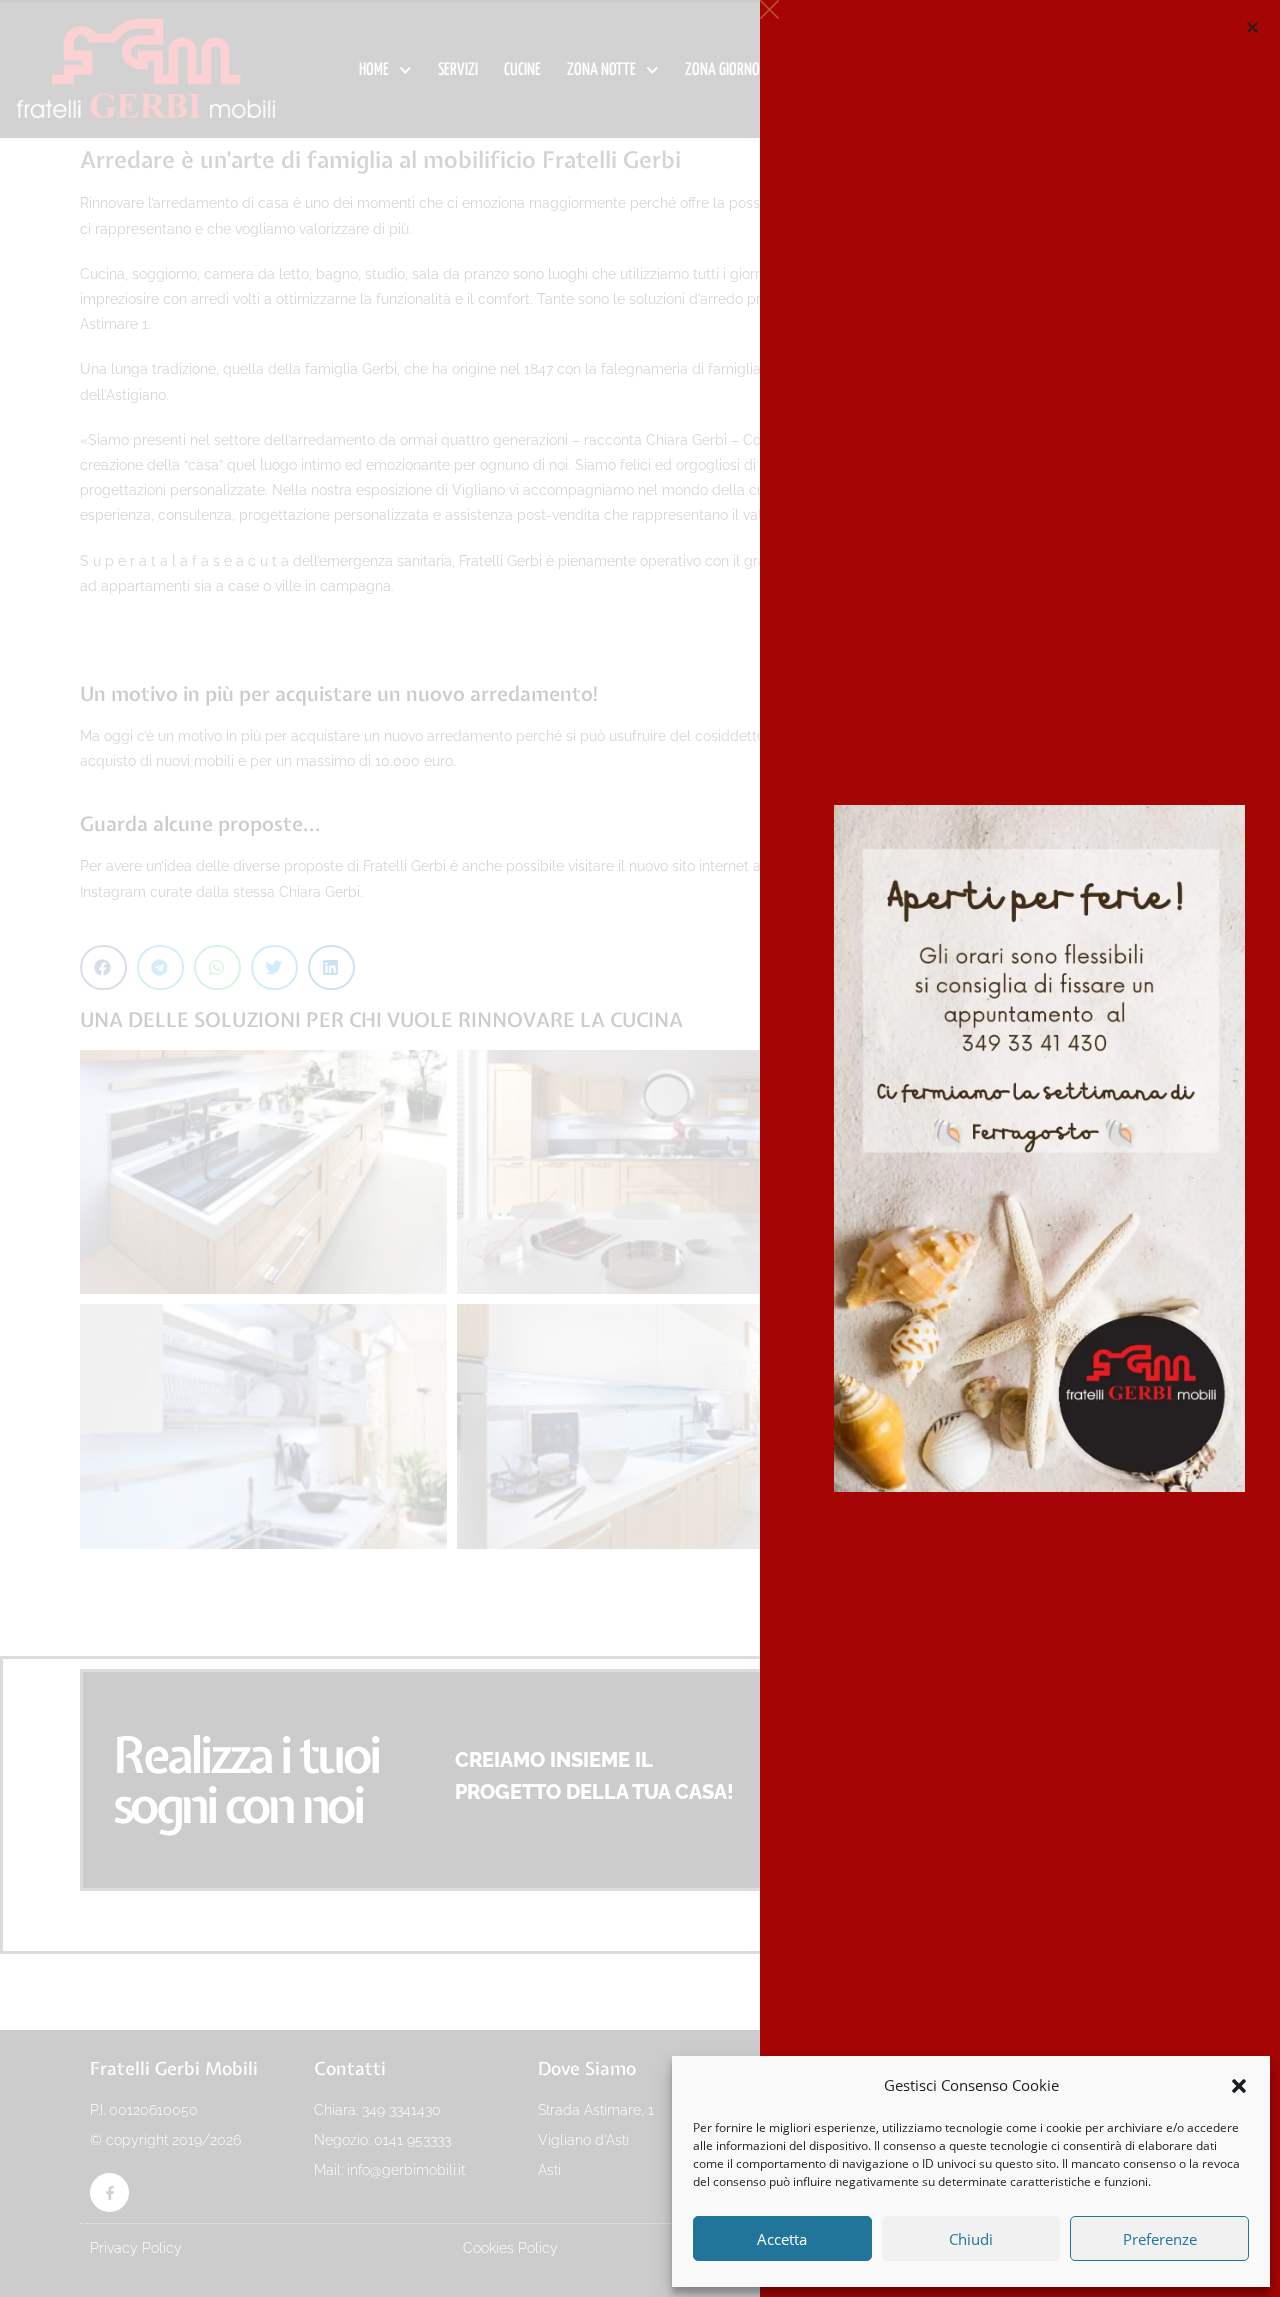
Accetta (782, 2239)
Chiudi (971, 2239)
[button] (1239, 2086)
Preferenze (1160, 2239)
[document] (640, 1148)
